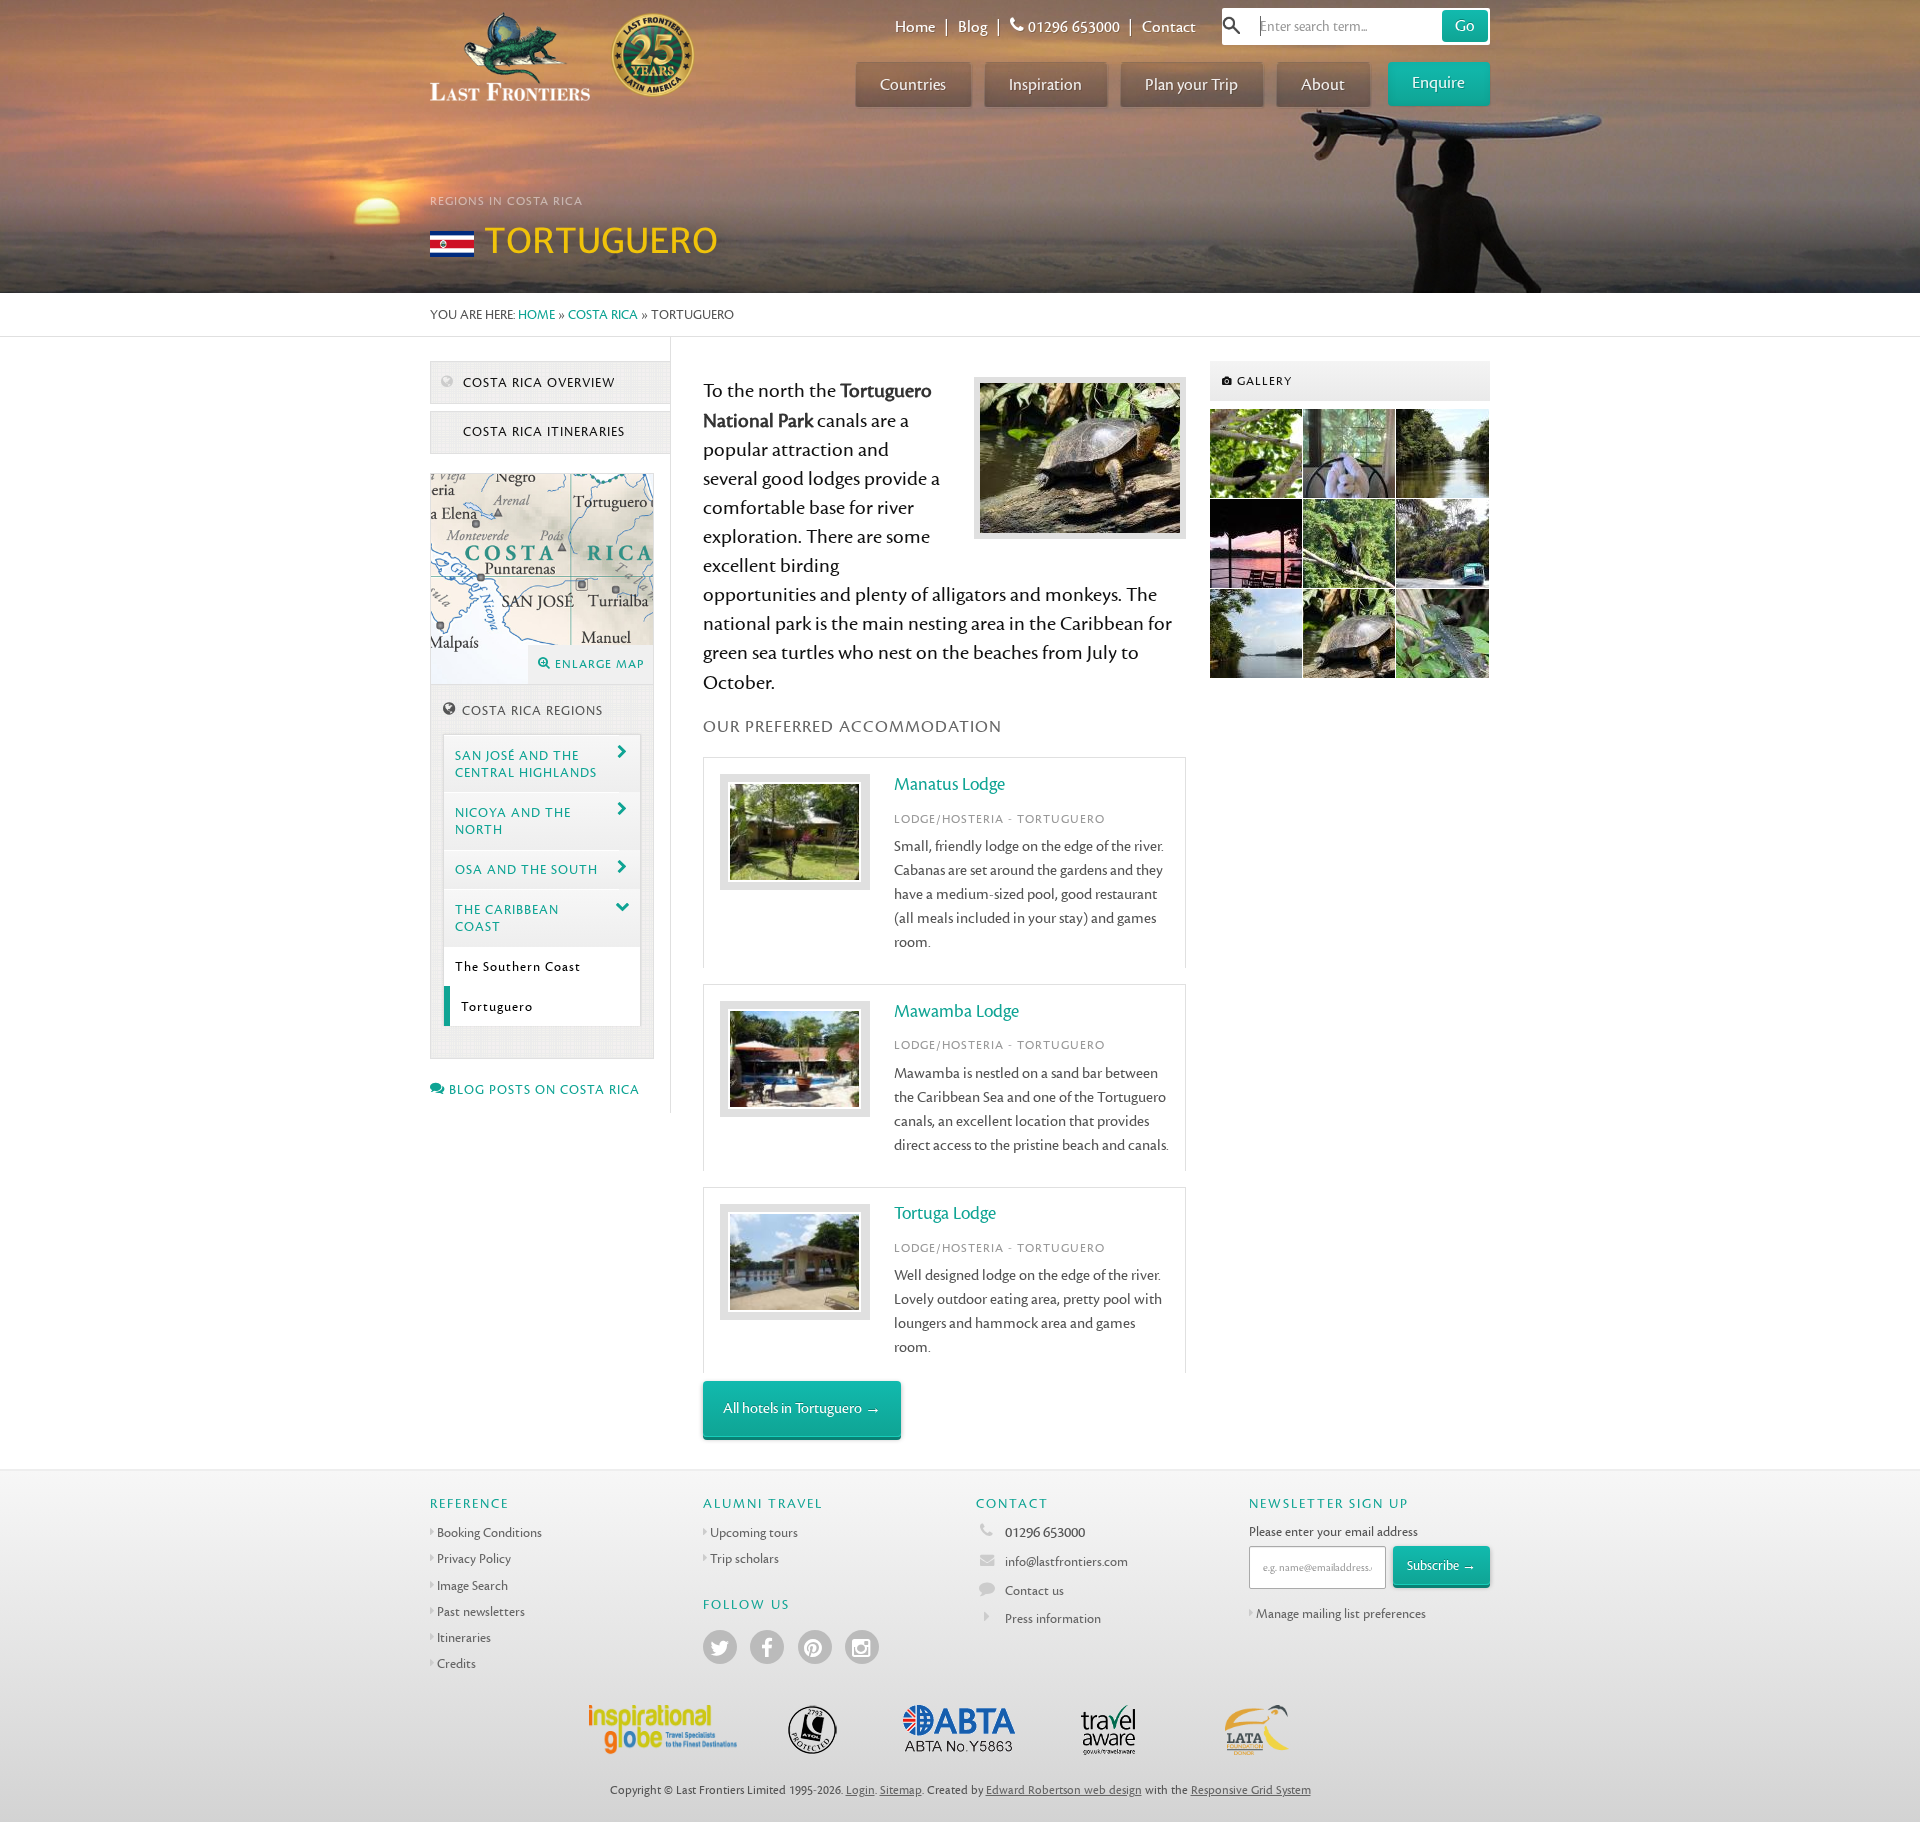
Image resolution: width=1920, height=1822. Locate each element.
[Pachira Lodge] (1349, 454)
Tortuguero (497, 1006)
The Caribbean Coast (507, 918)
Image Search (472, 1585)
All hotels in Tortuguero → (802, 1408)
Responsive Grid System (1251, 1790)
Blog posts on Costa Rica (542, 1089)
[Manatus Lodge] (1256, 634)
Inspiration (1045, 84)
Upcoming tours (754, 1532)
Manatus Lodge (949, 784)
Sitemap (901, 1790)
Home (915, 27)
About (1323, 84)
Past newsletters (481, 1611)
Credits (456, 1663)
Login (860, 1790)
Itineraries (464, 1637)
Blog (973, 27)
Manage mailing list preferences (1341, 1613)
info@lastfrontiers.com (1065, 1561)
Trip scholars (744, 1558)
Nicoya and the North (513, 821)
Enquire (1438, 82)
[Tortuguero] (1256, 454)
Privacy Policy (474, 1558)
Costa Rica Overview (537, 383)
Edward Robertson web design (1064, 1790)
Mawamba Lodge (956, 1011)
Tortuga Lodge (945, 1213)
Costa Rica (603, 314)
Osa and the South (526, 869)
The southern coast (518, 966)
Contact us (1034, 1590)
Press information (1053, 1618)
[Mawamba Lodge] (1256, 544)
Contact (1169, 27)
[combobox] (1356, 26)
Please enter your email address (1333, 1531)
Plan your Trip (1191, 84)
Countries (913, 84)
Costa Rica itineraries (542, 432)
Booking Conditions (489, 1532)
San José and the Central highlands (526, 764)
